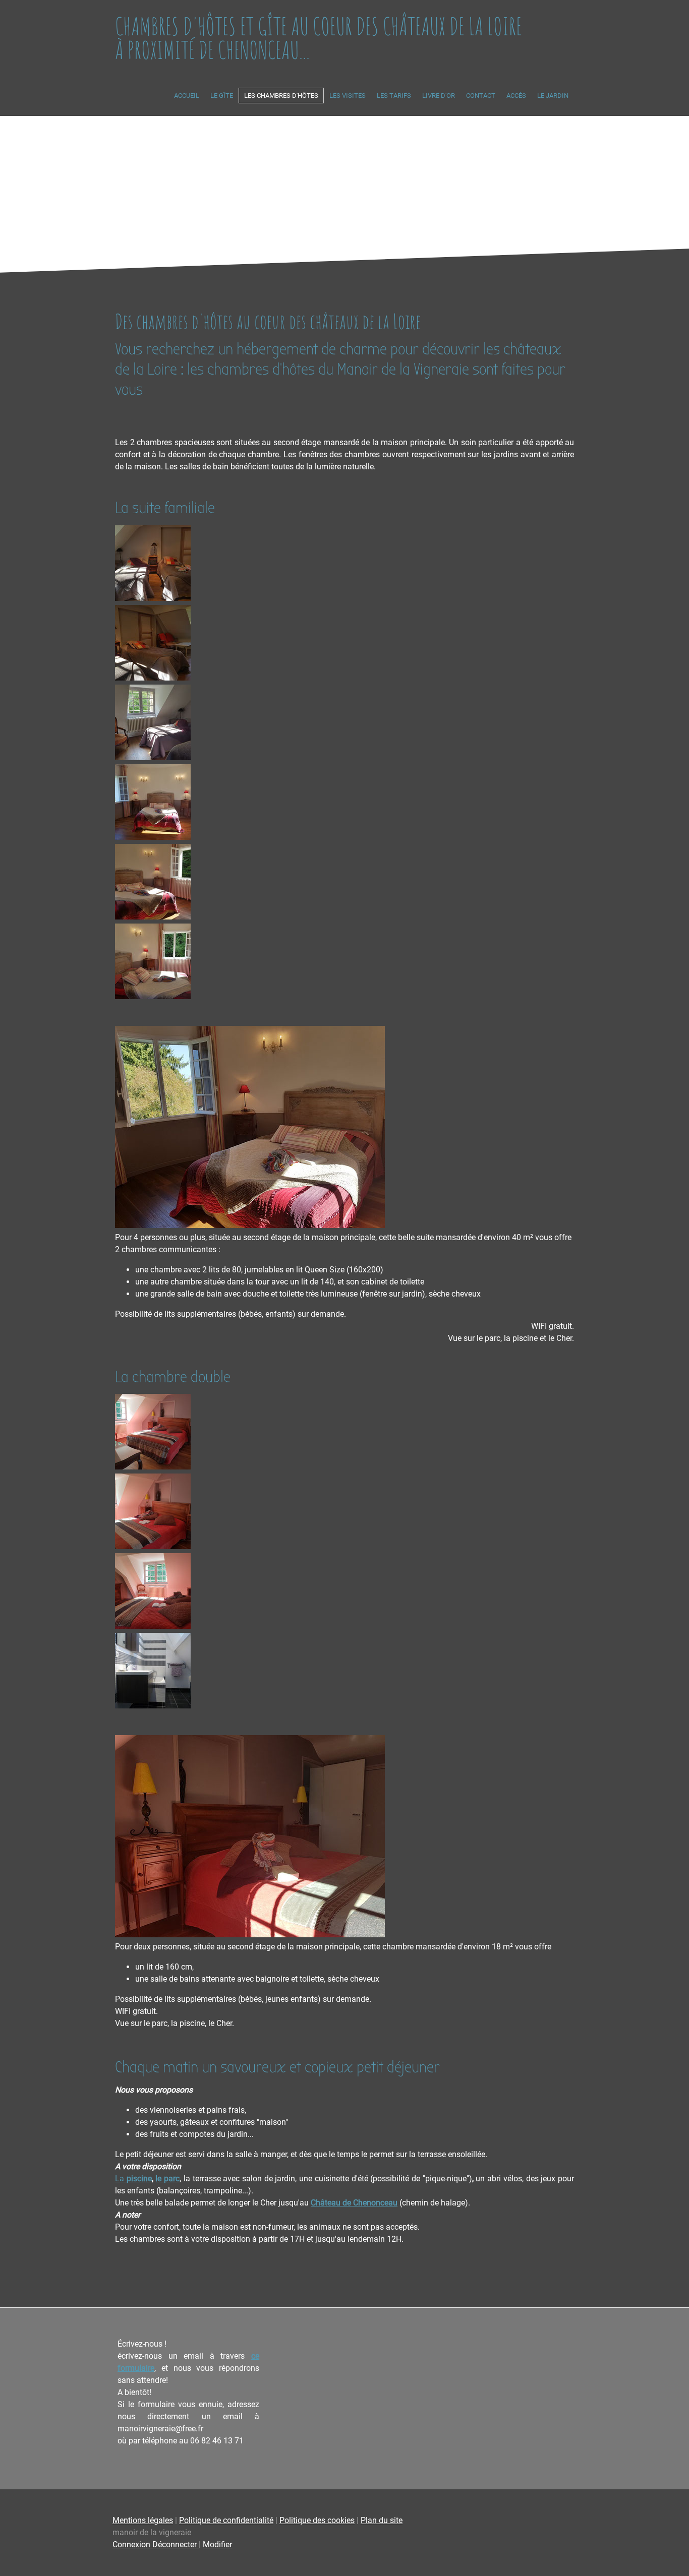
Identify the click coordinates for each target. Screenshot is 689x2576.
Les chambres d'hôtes (281, 96)
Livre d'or (439, 96)
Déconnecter (176, 2544)
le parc (167, 2179)
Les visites (348, 96)
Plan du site (382, 2520)
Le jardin (553, 96)
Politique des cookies (317, 2520)
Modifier (217, 2544)
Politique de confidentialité (226, 2520)
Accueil (187, 96)
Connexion (132, 2544)
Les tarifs (394, 96)
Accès (516, 96)
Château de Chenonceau (354, 2203)
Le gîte (222, 96)
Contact (481, 96)
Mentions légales (143, 2520)
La (133, 2179)
